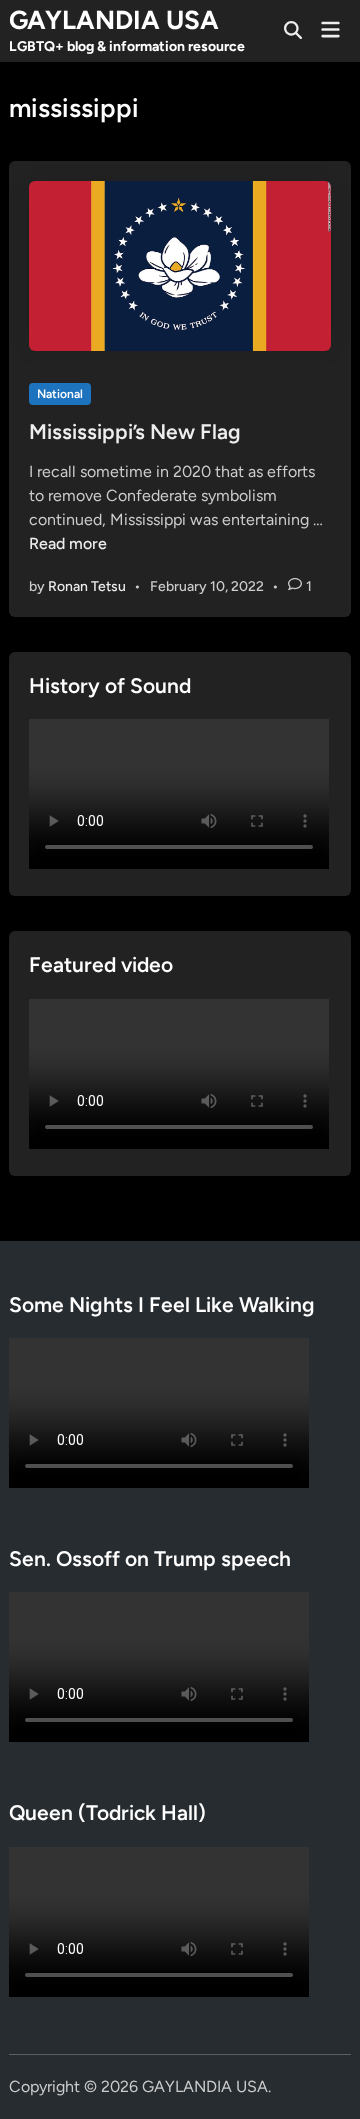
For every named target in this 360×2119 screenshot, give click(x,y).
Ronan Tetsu (87, 586)
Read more (68, 543)
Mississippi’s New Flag (135, 431)
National (60, 394)
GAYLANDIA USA (114, 20)
